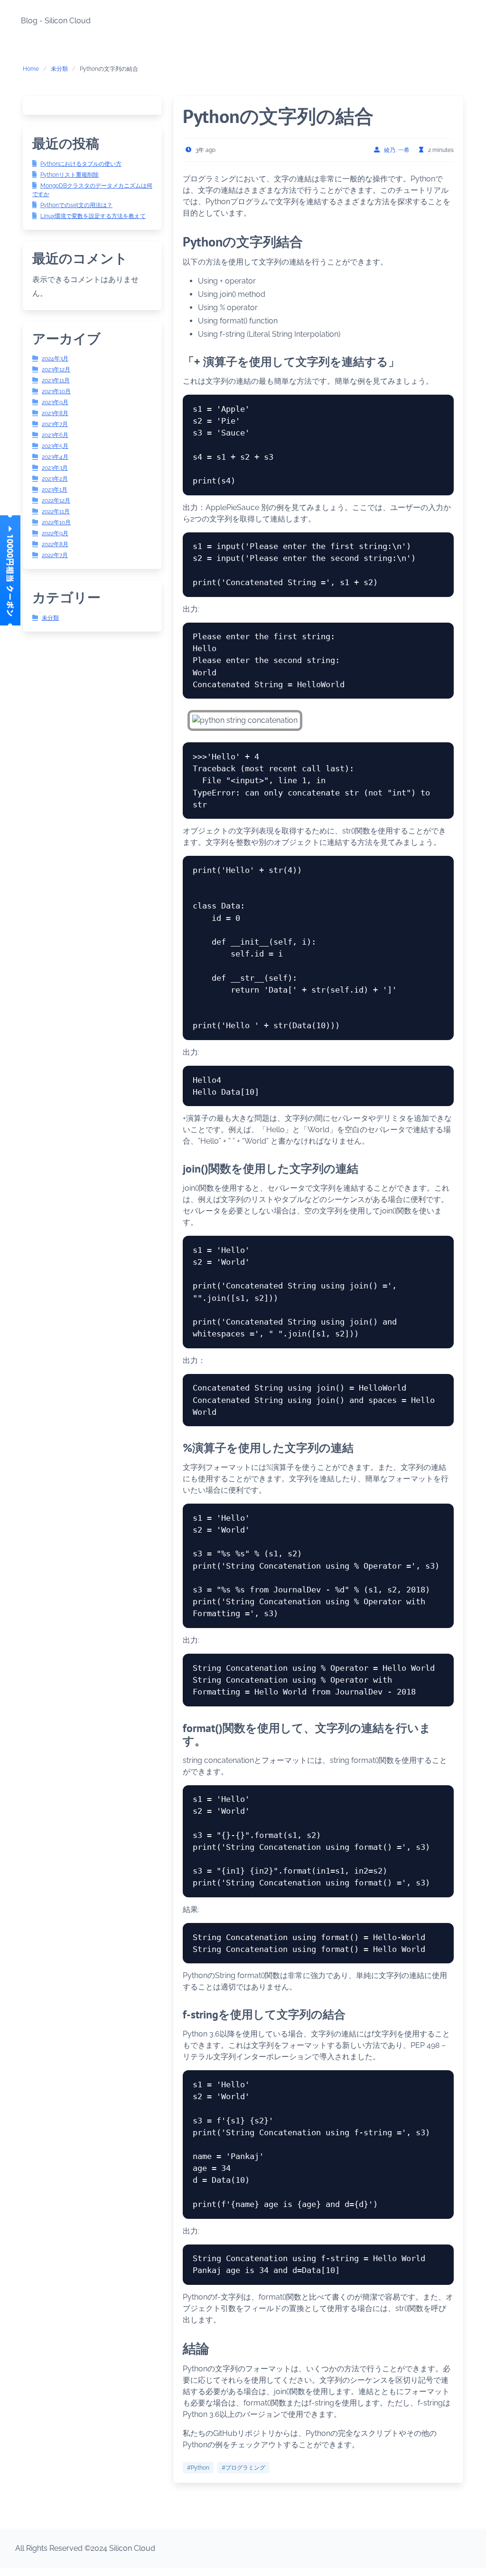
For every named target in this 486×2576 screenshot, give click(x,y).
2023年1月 (55, 490)
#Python (198, 2468)
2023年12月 (56, 369)
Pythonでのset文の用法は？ (76, 205)
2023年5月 (55, 446)
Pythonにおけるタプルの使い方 (81, 164)
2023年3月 (55, 468)
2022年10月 (56, 522)
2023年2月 (55, 479)
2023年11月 (56, 380)
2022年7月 (55, 555)
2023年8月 (55, 413)
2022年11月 (56, 511)
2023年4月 (55, 457)
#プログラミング (243, 2468)
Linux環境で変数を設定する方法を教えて (93, 216)
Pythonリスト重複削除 (70, 175)
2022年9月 (55, 533)
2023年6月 (55, 435)
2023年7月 (55, 424)
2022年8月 (55, 544)
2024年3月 (55, 359)
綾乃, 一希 (397, 150)
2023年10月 (56, 391)
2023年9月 (55, 402)
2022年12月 (56, 501)
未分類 (59, 69)
